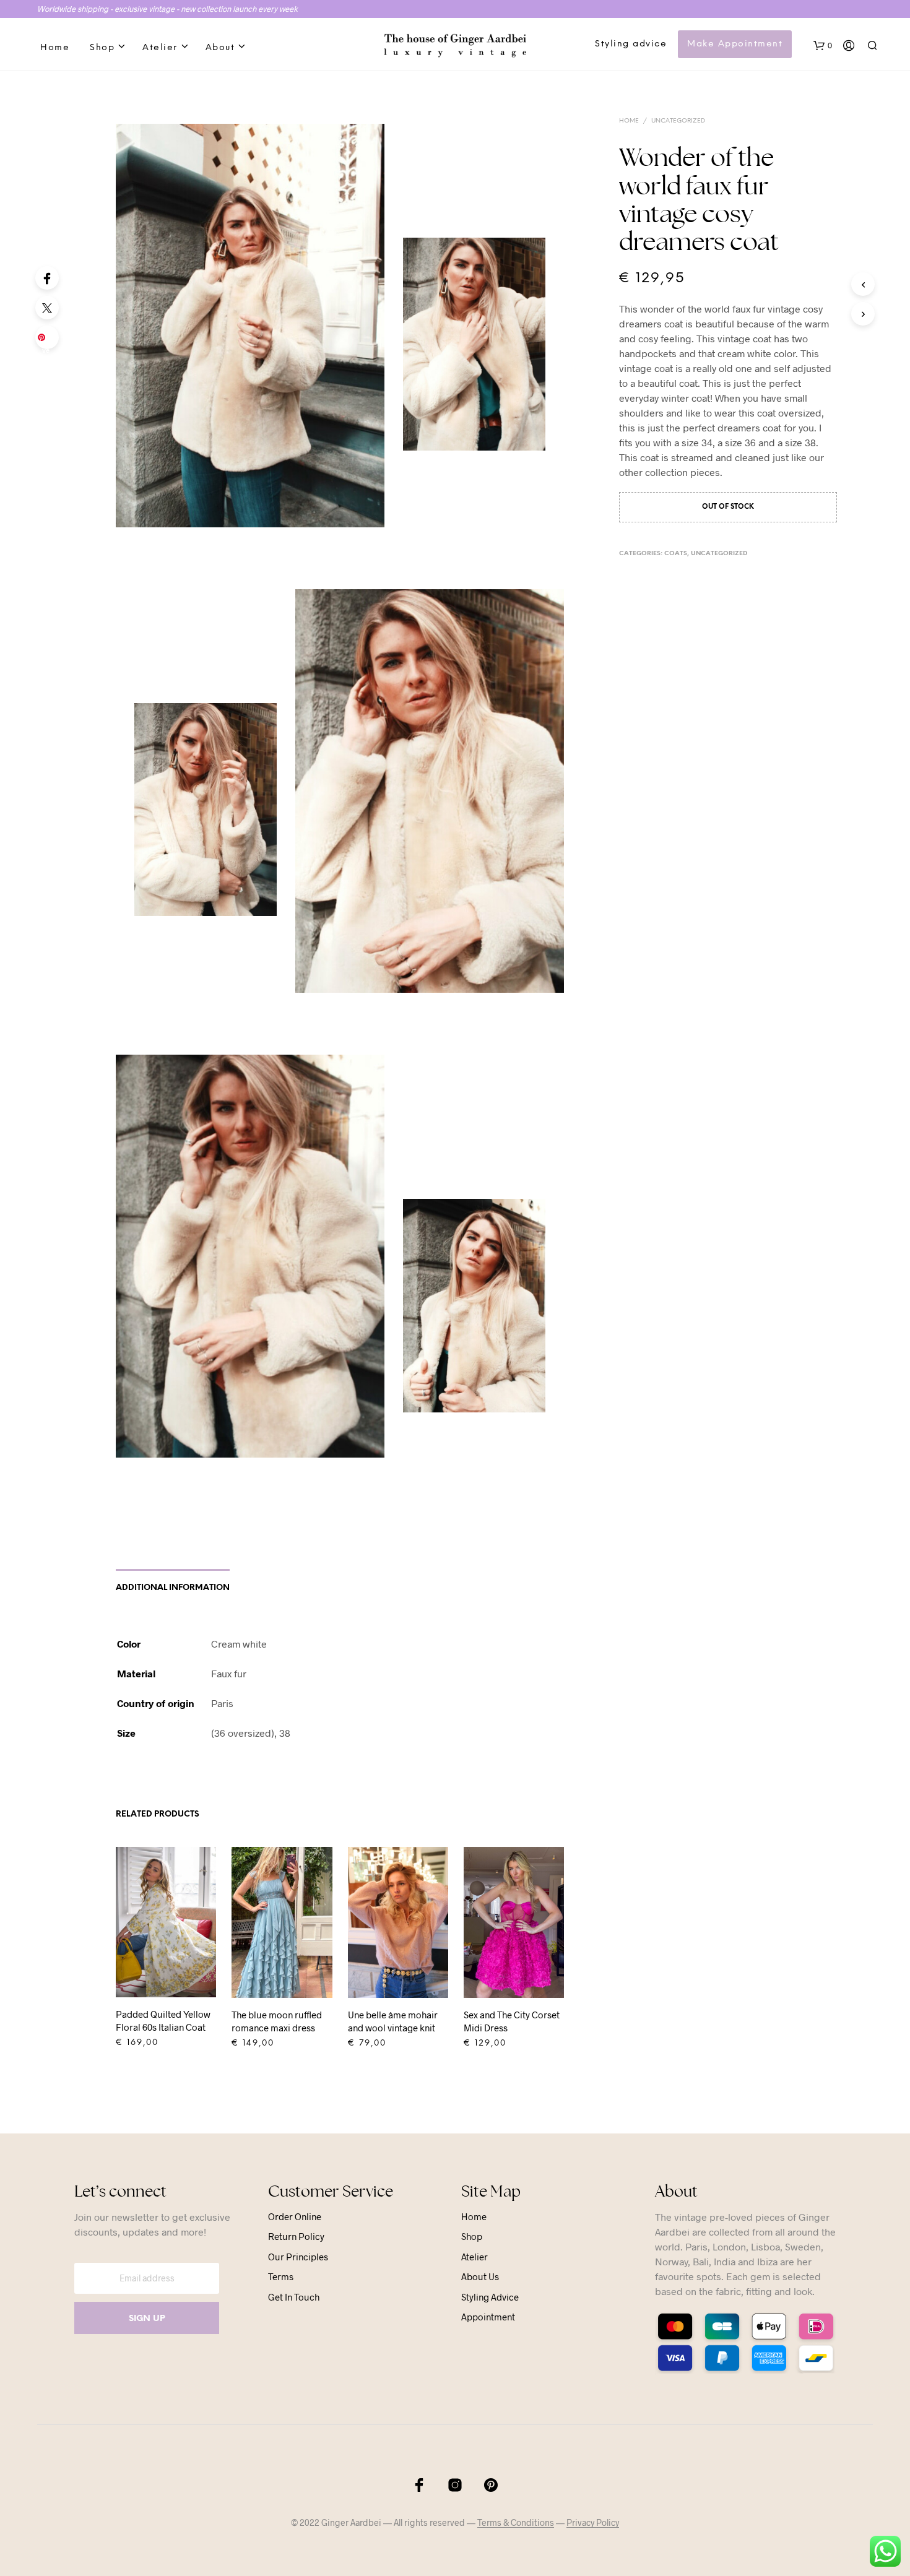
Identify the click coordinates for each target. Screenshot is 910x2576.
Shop (102, 48)
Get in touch (294, 2297)
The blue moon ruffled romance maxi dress (277, 2021)
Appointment (488, 2317)
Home (55, 48)
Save (49, 341)
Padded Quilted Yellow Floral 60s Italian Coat (163, 2021)
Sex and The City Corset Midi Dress (512, 2021)
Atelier (160, 48)
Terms (281, 2276)
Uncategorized (678, 121)
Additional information (173, 1588)
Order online (295, 2216)
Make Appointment (735, 44)
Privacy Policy (593, 2523)
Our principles (298, 2257)
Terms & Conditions (516, 2523)
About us (480, 2276)
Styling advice (631, 44)
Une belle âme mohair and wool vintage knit (393, 2021)
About (220, 48)
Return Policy (296, 2236)
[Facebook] (47, 278)
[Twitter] (47, 308)
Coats (676, 554)
